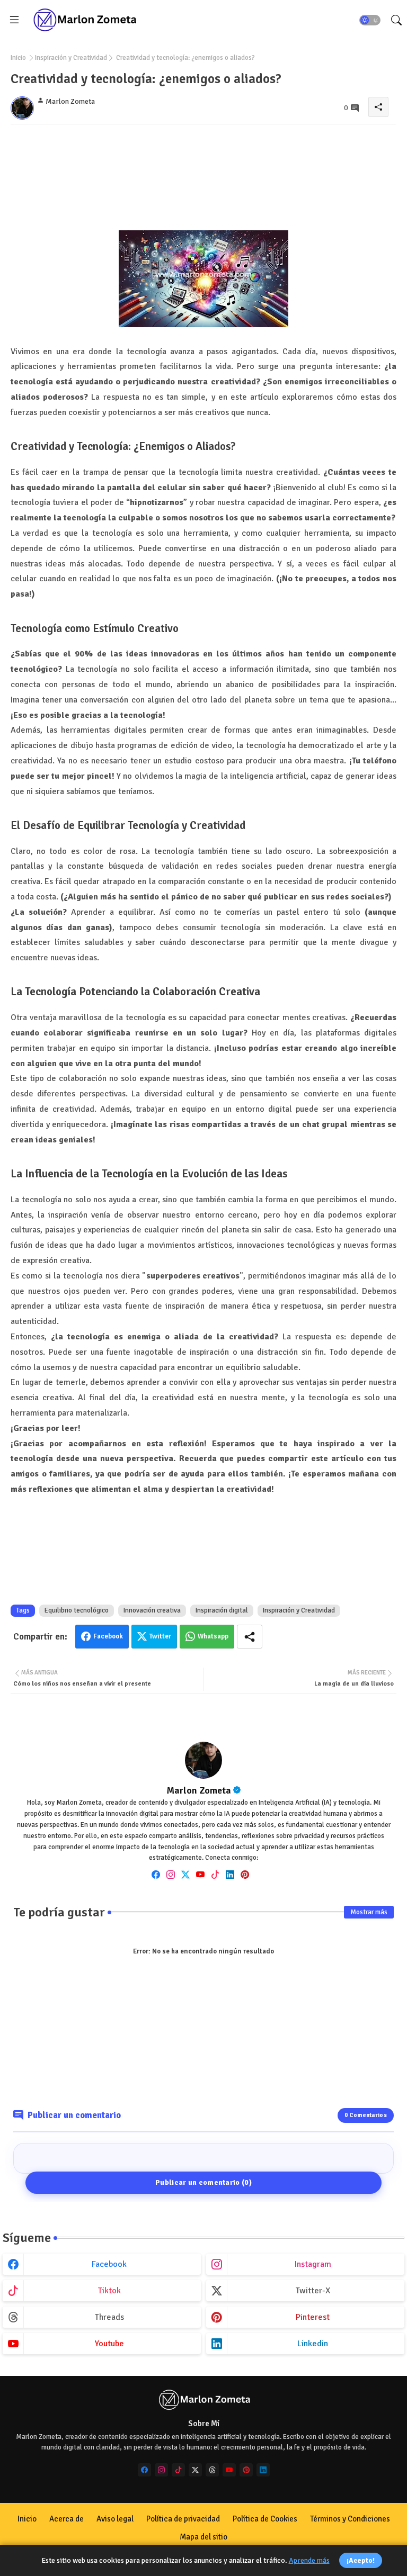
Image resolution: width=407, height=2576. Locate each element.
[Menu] (14, 20)
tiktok (109, 2291)
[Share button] (250, 1637)
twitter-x (313, 2291)
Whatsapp (213, 1636)
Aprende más (309, 2560)
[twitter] (185, 1874)
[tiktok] (215, 1874)
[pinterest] (245, 1874)
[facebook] (156, 1874)
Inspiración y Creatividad (71, 58)
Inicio (18, 58)
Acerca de (67, 2519)
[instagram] (171, 1874)
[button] (370, 20)
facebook (109, 2264)
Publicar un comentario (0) (203, 2182)
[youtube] (200, 1874)
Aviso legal (115, 2519)
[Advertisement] (203, 181)
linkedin (313, 2344)
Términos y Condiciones (350, 2519)
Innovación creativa (152, 1610)
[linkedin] (230, 1874)
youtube (109, 2344)
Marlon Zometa (199, 1790)
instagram (313, 2264)
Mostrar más (369, 1912)
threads (109, 2317)
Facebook (108, 1636)
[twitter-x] (195, 2470)
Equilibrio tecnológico (77, 1610)
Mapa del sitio (203, 2537)
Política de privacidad (183, 2519)
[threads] (212, 2470)
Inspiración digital (222, 1610)
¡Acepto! (361, 2560)
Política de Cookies (265, 2519)
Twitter (160, 1636)
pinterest (313, 2317)
